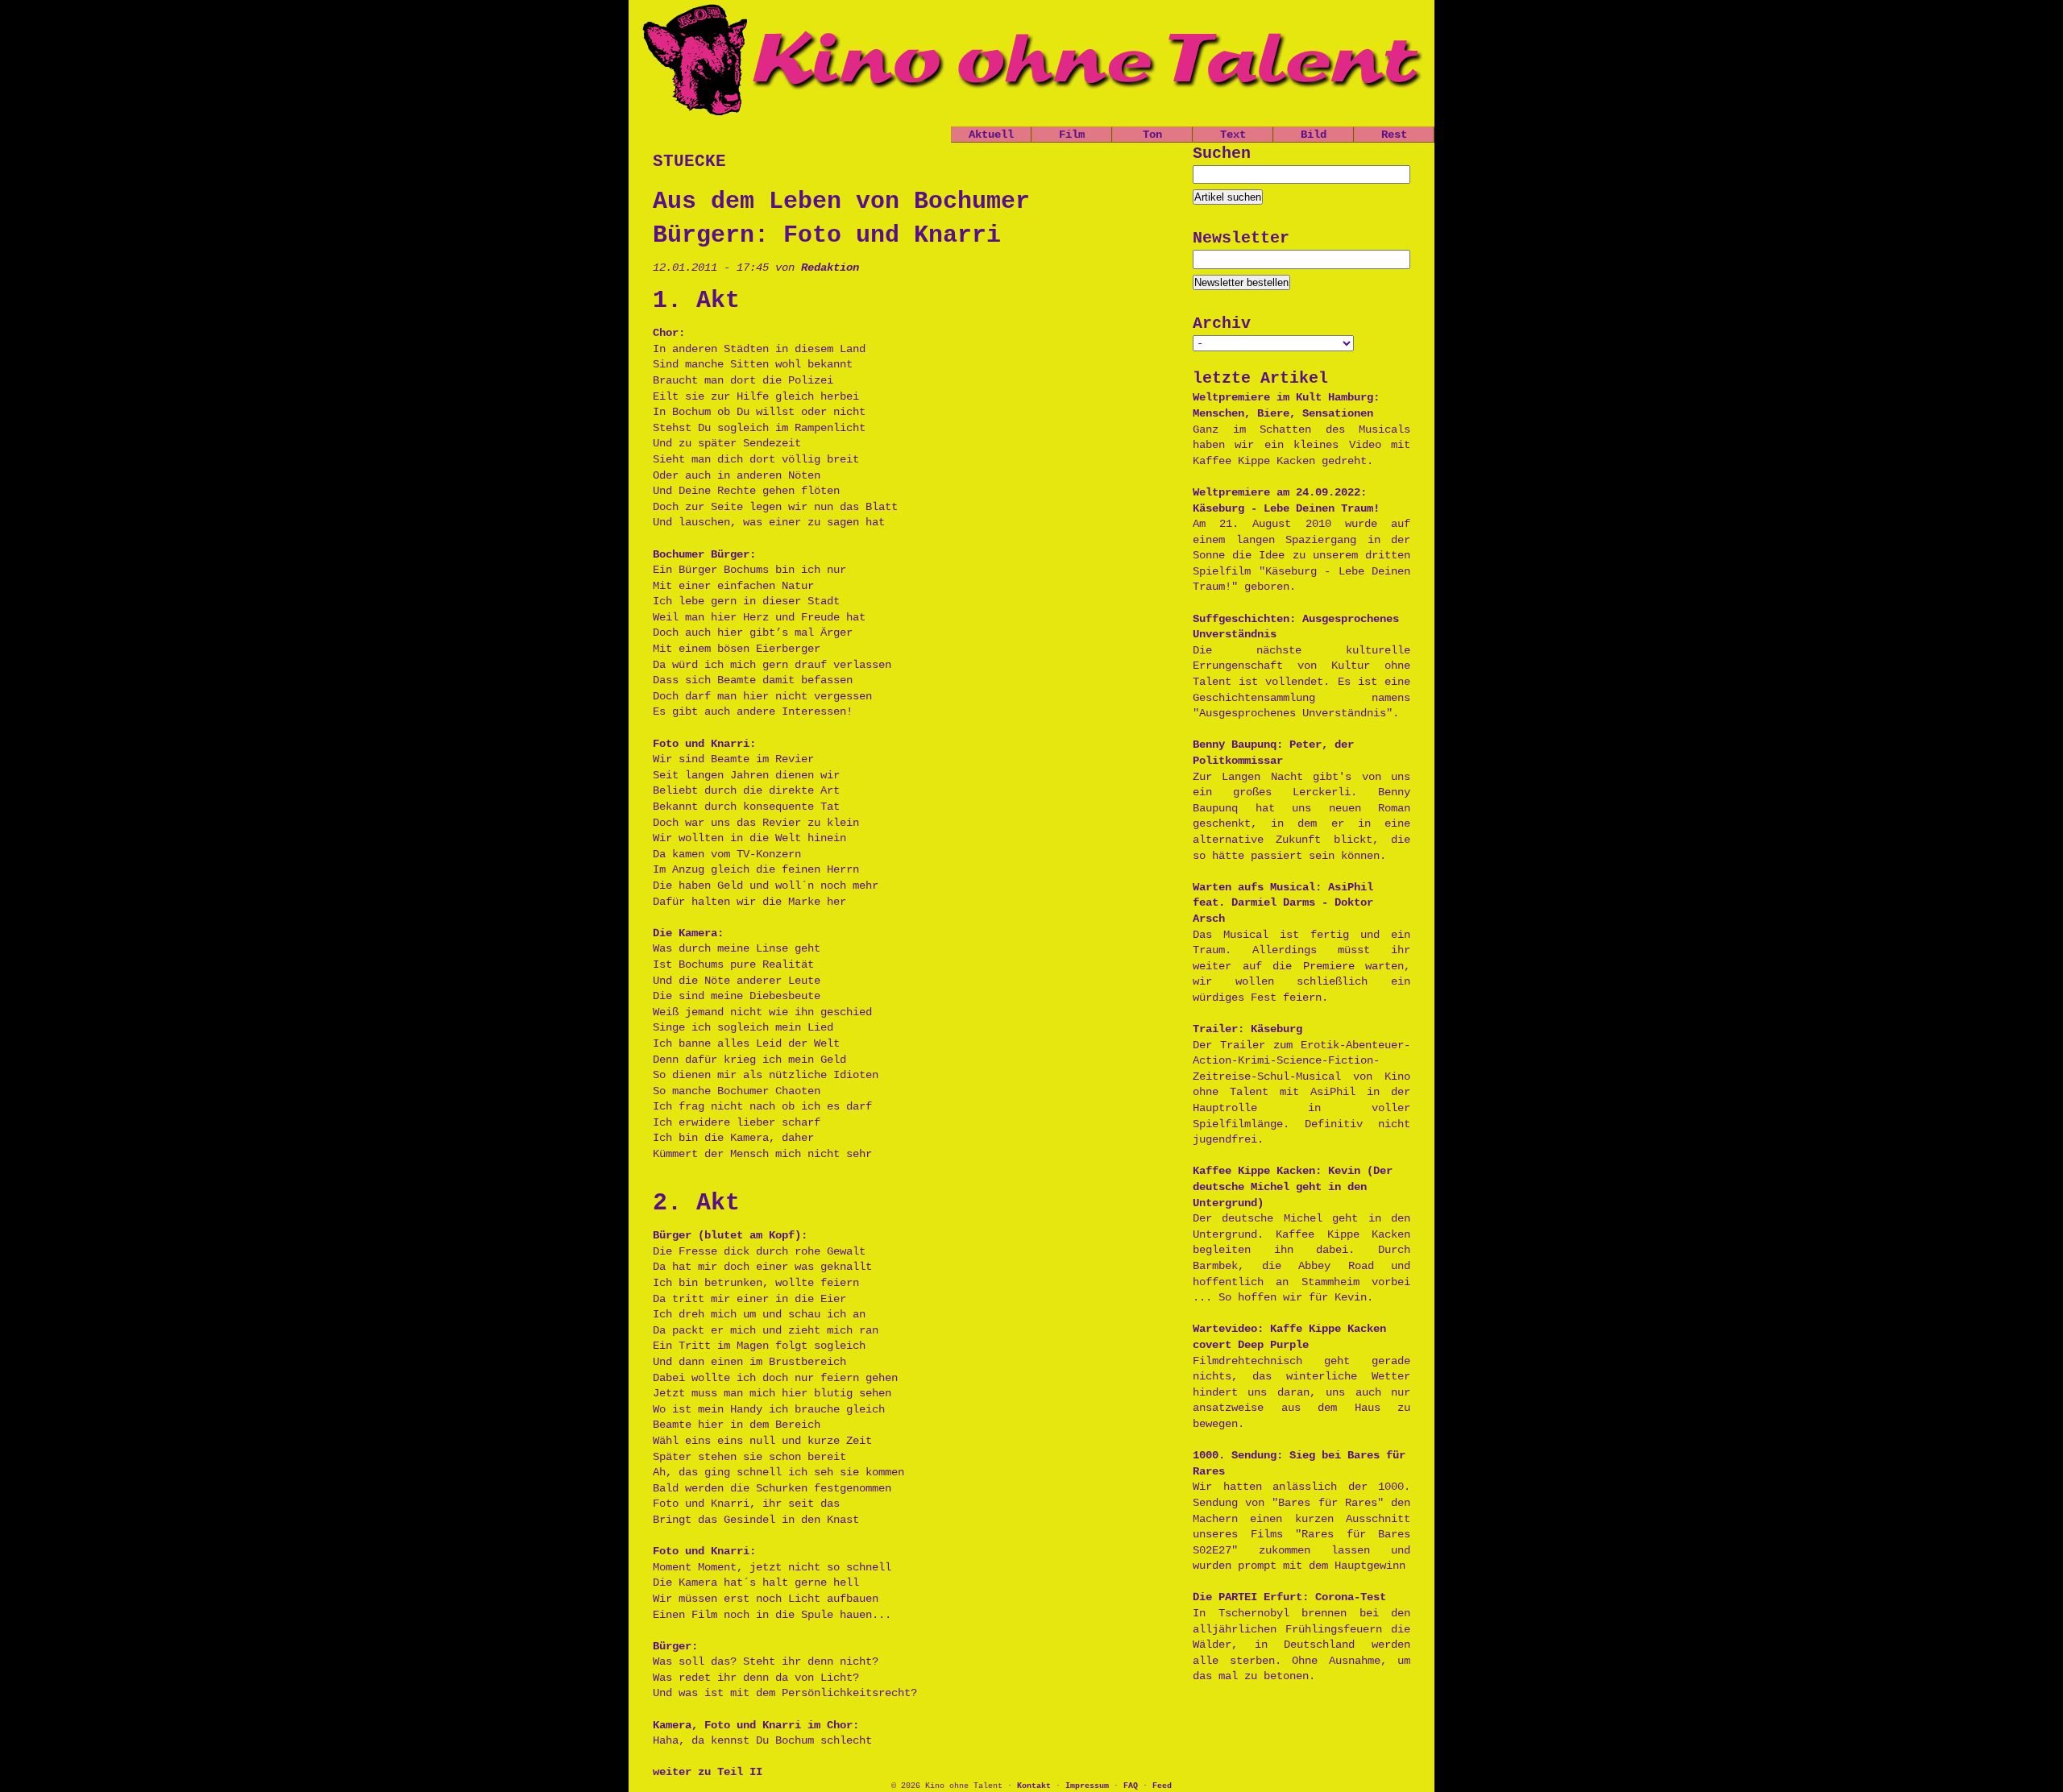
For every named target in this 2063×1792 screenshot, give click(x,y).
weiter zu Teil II (708, 1772)
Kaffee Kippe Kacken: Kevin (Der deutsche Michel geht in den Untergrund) (1293, 1186)
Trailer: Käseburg (1247, 1029)
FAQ (1131, 1786)
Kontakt (1034, 1786)
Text (1233, 135)
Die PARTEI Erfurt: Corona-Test (1289, 1597)
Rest (1394, 135)
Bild (1314, 135)
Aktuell (991, 135)
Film (1072, 135)
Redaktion (830, 268)
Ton (1152, 135)
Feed (1162, 1786)
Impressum (1087, 1786)
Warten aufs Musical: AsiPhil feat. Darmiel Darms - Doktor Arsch (1283, 903)
